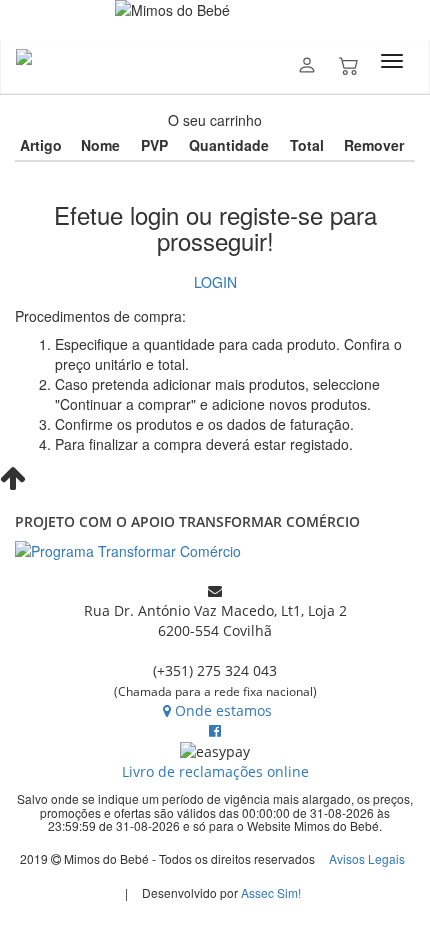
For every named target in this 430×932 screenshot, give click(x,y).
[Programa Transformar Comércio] (215, 551)
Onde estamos (223, 710)
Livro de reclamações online (215, 771)
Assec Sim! (271, 892)
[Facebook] (215, 730)
